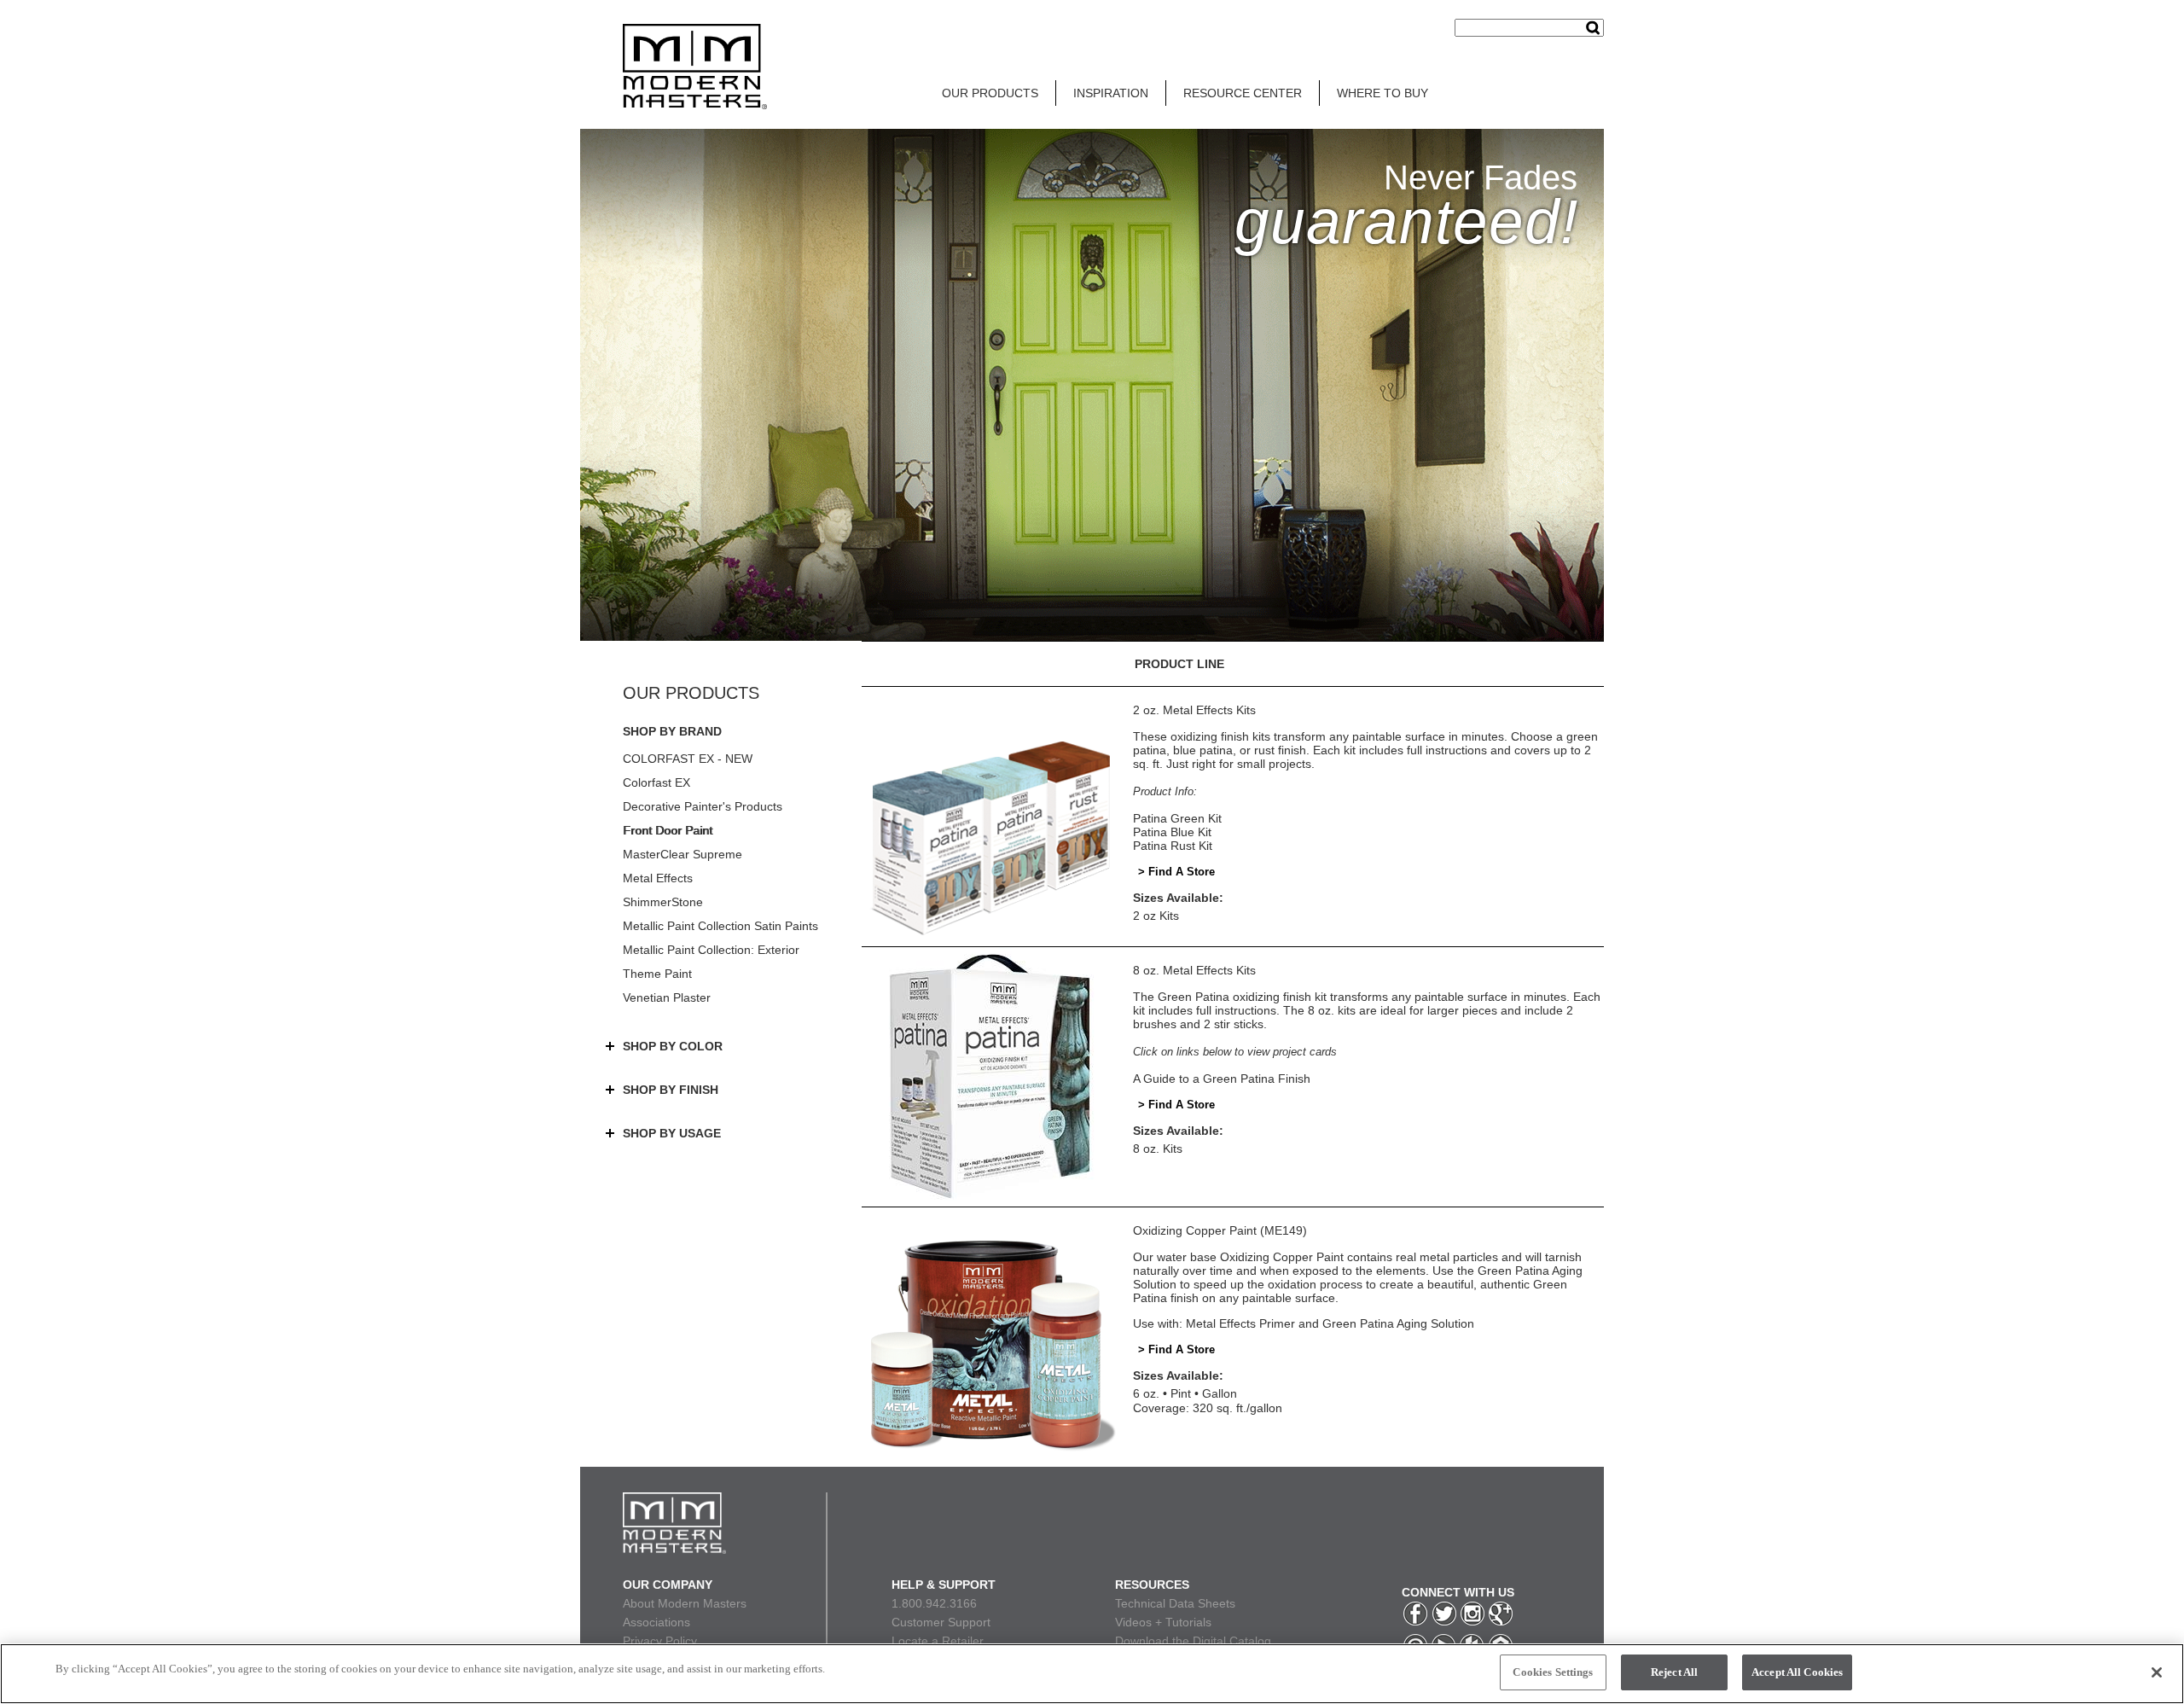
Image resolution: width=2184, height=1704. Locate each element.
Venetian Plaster (667, 997)
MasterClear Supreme (682, 854)
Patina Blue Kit (1172, 832)
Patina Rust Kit (1173, 846)
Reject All (1674, 1672)
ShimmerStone (663, 902)
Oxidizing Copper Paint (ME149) (1220, 1230)
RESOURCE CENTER (1243, 93)
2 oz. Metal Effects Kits (1194, 710)
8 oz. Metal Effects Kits (1194, 970)
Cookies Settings (1553, 1672)
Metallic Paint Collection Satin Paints (720, 926)
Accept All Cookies (1797, 1672)
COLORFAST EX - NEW (688, 759)
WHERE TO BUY (1382, 93)
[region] (1092, 1674)
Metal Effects (658, 878)
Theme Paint (657, 974)
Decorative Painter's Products (703, 806)
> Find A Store (1176, 872)
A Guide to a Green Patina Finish (1222, 1079)
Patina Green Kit (1177, 818)
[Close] (2157, 1672)
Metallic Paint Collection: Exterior (711, 950)
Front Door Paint (668, 830)
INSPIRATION (1111, 93)
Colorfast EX (656, 782)
